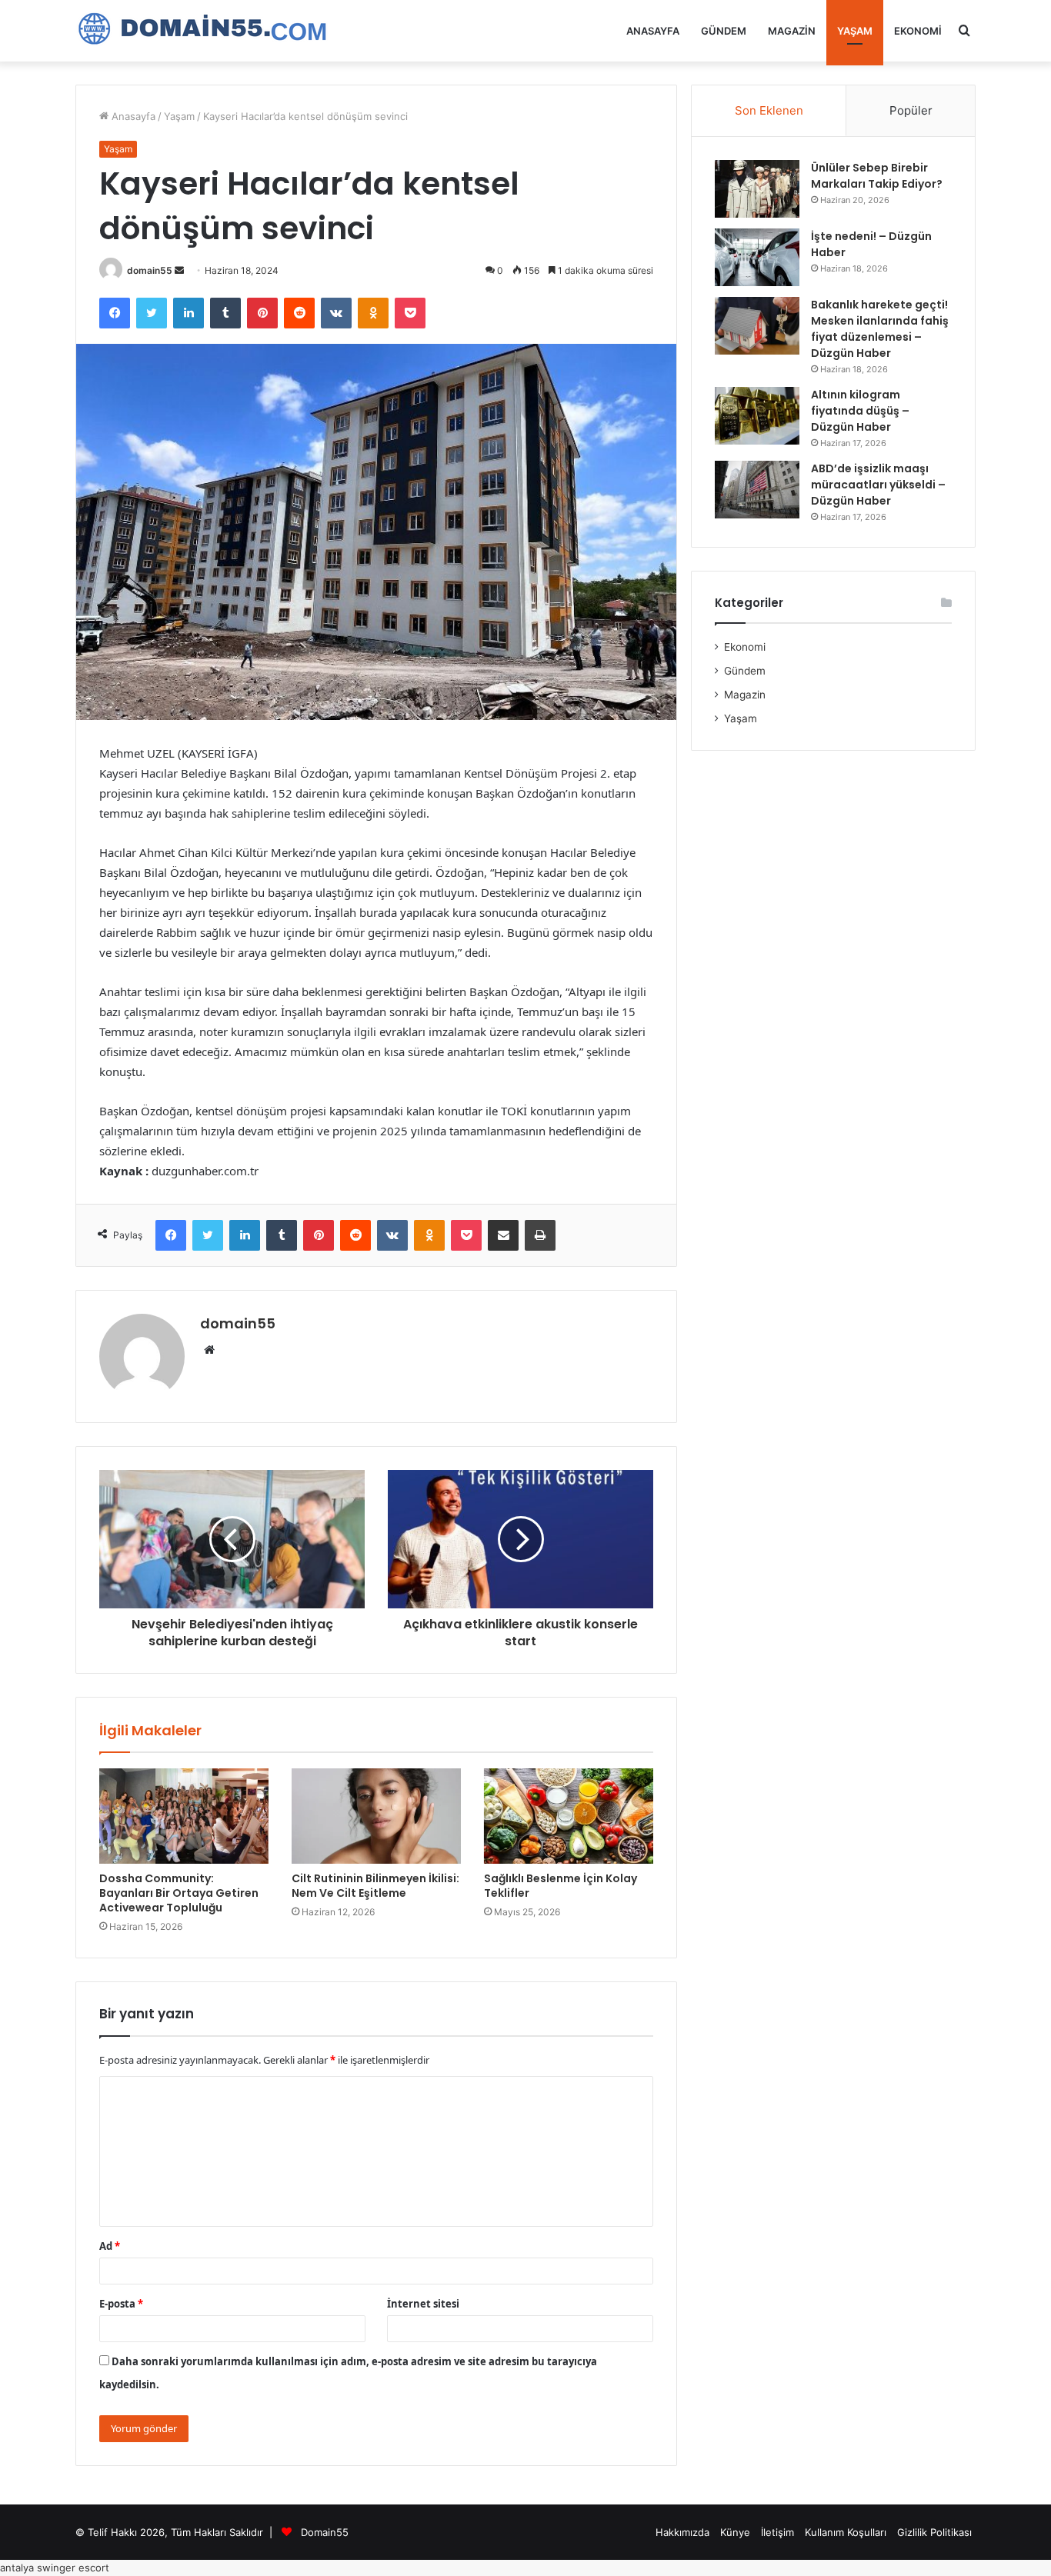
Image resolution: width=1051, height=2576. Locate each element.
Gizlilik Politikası (934, 2532)
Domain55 (325, 2532)
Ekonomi (918, 31)
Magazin (792, 31)
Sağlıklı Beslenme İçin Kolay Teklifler (561, 1886)
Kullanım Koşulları (846, 2532)
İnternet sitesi (423, 2304)
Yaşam (855, 31)
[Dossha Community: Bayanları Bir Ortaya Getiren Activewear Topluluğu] (184, 1816)
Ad (110, 2246)
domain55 (150, 270)
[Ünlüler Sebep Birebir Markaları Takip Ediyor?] (757, 189)
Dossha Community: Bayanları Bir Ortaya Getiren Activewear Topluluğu (179, 1893)
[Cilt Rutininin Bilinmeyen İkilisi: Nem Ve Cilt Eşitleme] (376, 1816)
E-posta (121, 2304)
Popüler (911, 110)
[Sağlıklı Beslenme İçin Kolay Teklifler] (569, 1816)
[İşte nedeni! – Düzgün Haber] (757, 257)
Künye (735, 2532)
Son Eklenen (769, 110)
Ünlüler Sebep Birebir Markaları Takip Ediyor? (877, 176)
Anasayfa (653, 31)
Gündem (724, 31)
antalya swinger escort (55, 2568)
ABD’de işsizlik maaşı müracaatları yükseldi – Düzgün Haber (878, 485)
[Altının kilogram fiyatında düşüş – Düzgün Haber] (757, 416)
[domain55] (210, 31)
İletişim (777, 2532)
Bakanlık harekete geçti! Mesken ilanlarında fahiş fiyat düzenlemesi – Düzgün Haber (880, 329)
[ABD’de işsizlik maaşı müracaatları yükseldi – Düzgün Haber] (757, 490)
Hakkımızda (682, 2532)
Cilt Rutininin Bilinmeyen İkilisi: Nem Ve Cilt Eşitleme (375, 1886)
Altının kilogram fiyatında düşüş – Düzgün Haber (860, 411)
